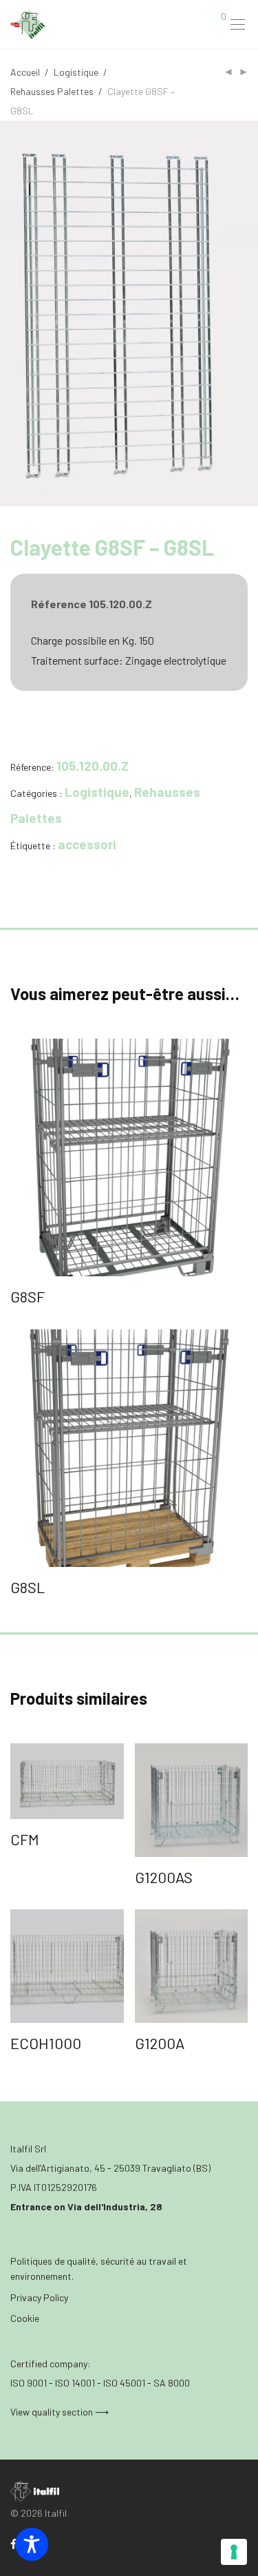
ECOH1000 (46, 2043)
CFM (25, 1839)
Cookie (25, 2318)
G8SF (28, 1296)
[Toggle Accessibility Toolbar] (32, 2544)
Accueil (25, 72)
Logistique (76, 72)
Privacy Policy (39, 2297)
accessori (87, 844)
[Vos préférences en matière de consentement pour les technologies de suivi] (234, 2552)
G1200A (160, 2043)
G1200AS (164, 1877)
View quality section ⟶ (60, 2412)
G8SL (28, 1587)
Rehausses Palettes (52, 91)
